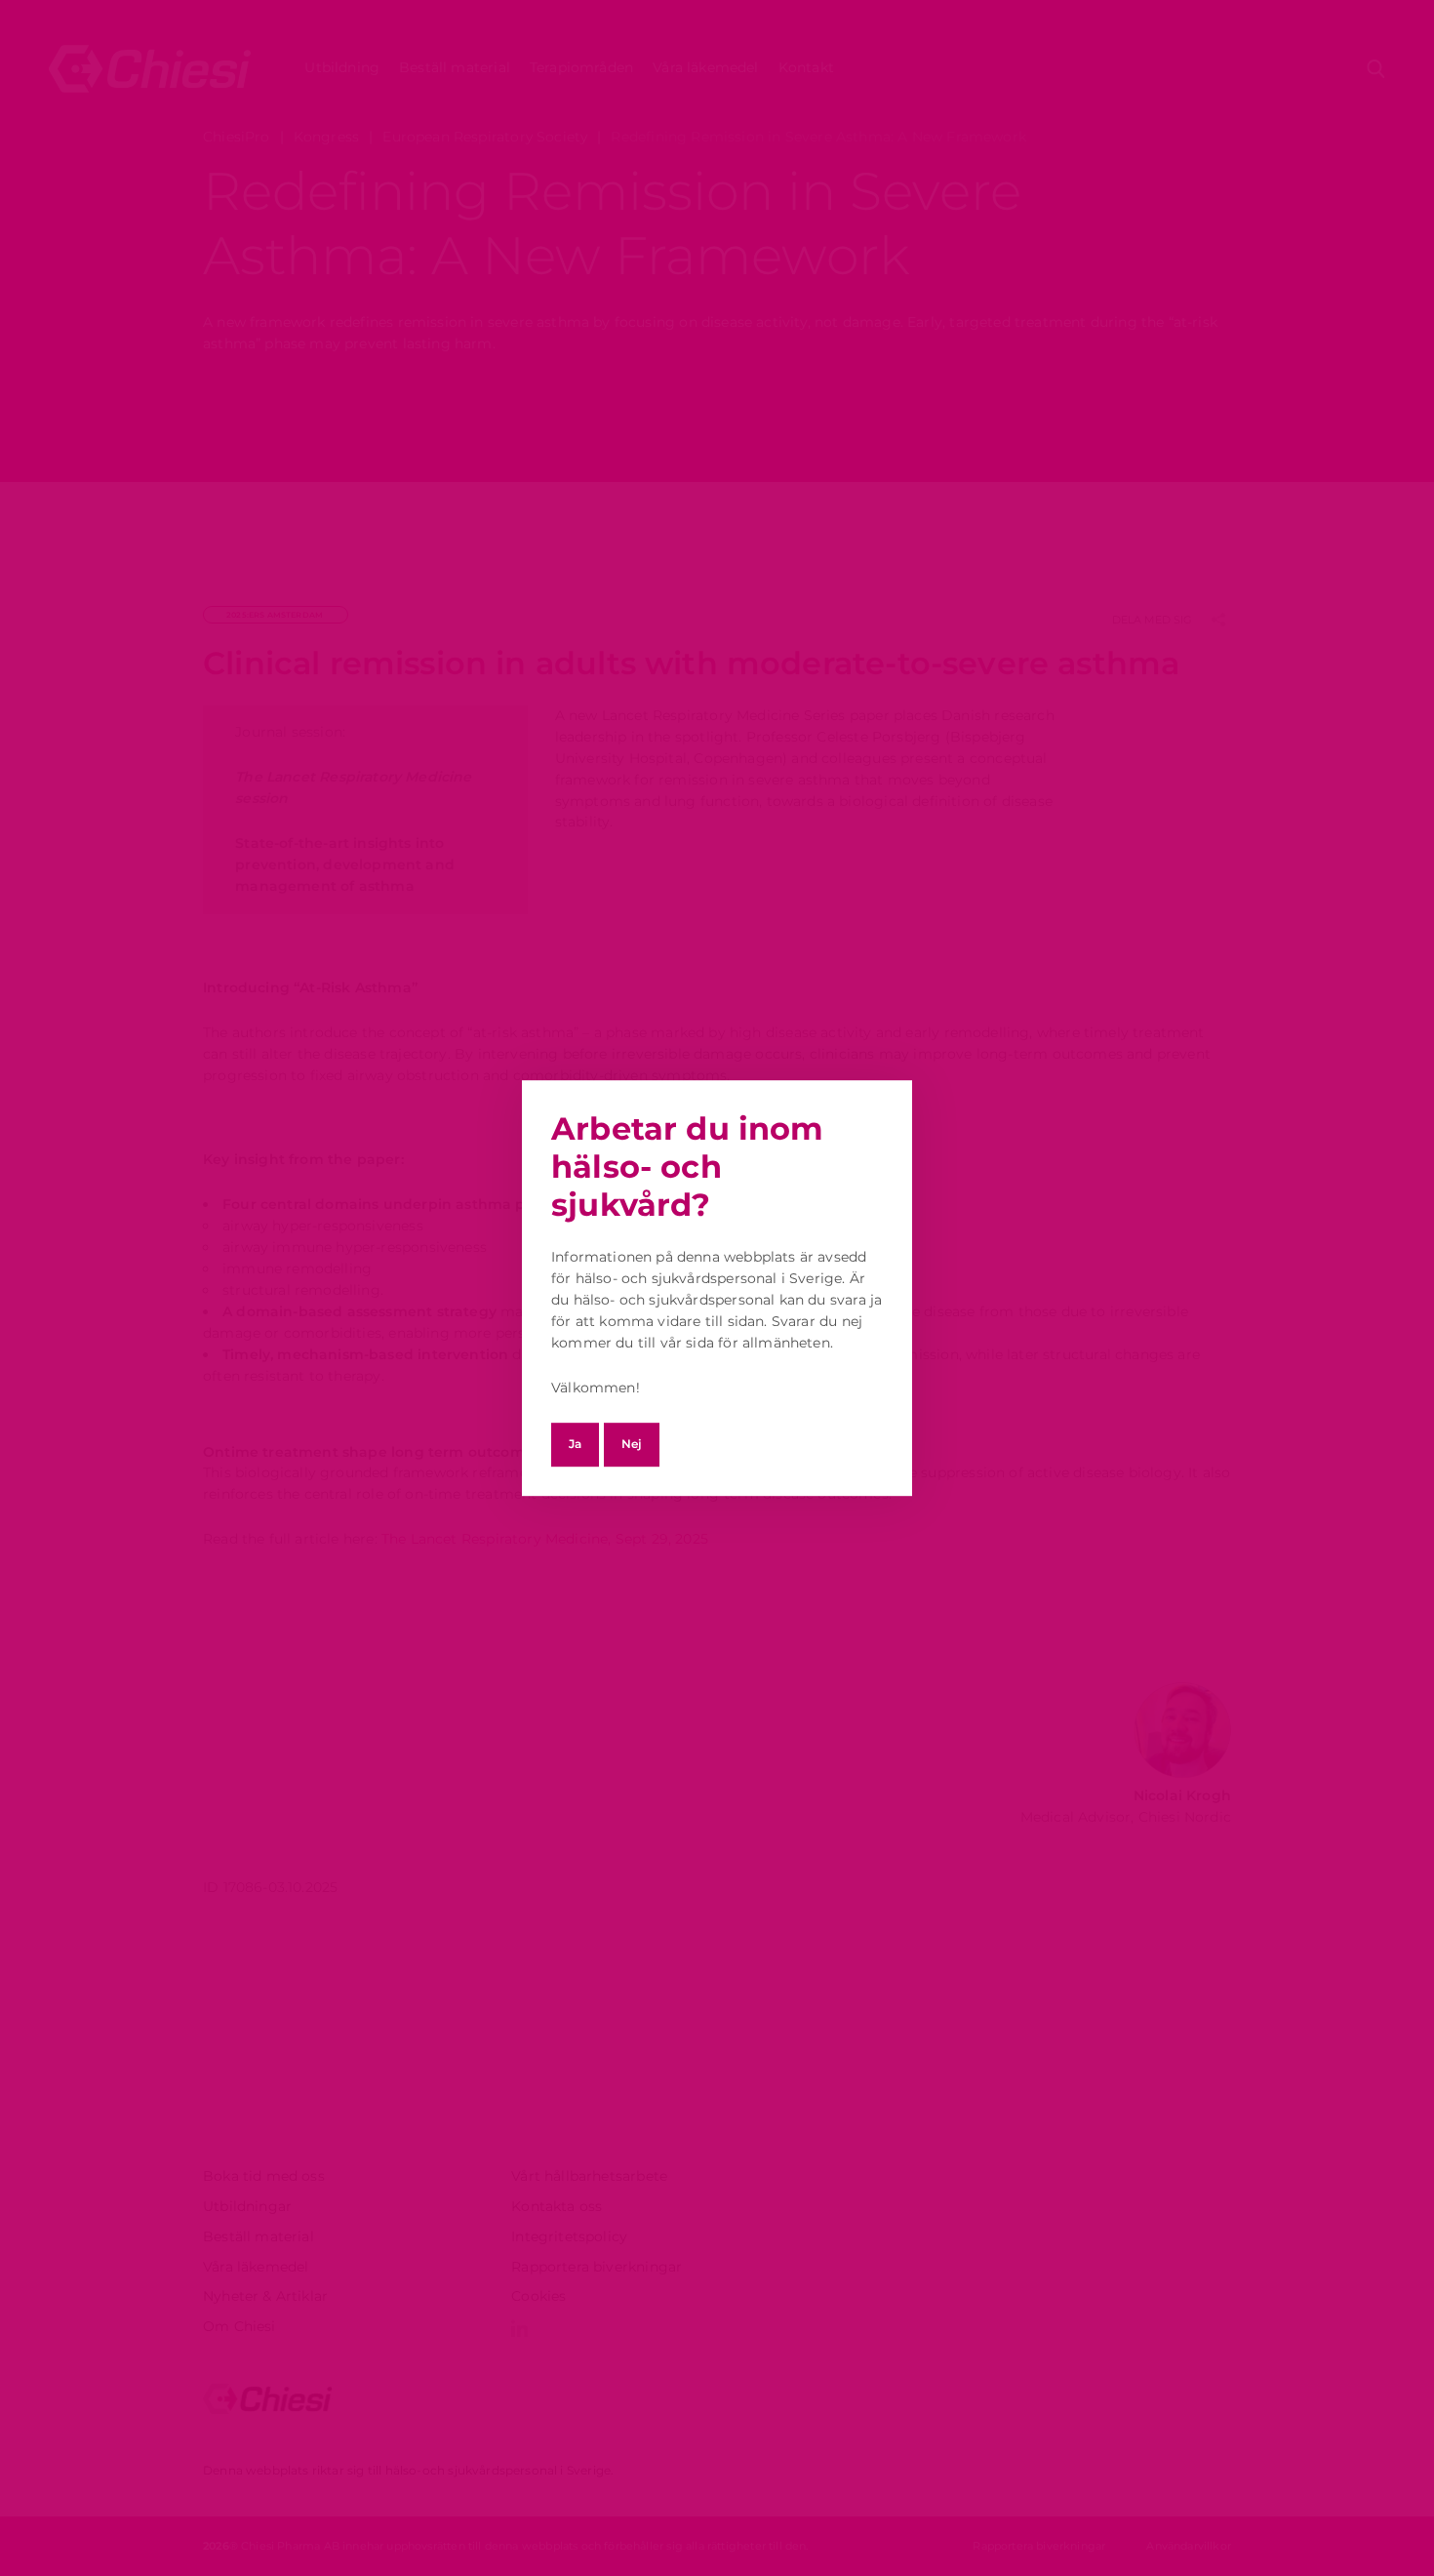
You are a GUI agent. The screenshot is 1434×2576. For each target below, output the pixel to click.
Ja (575, 1444)
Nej (632, 1444)
